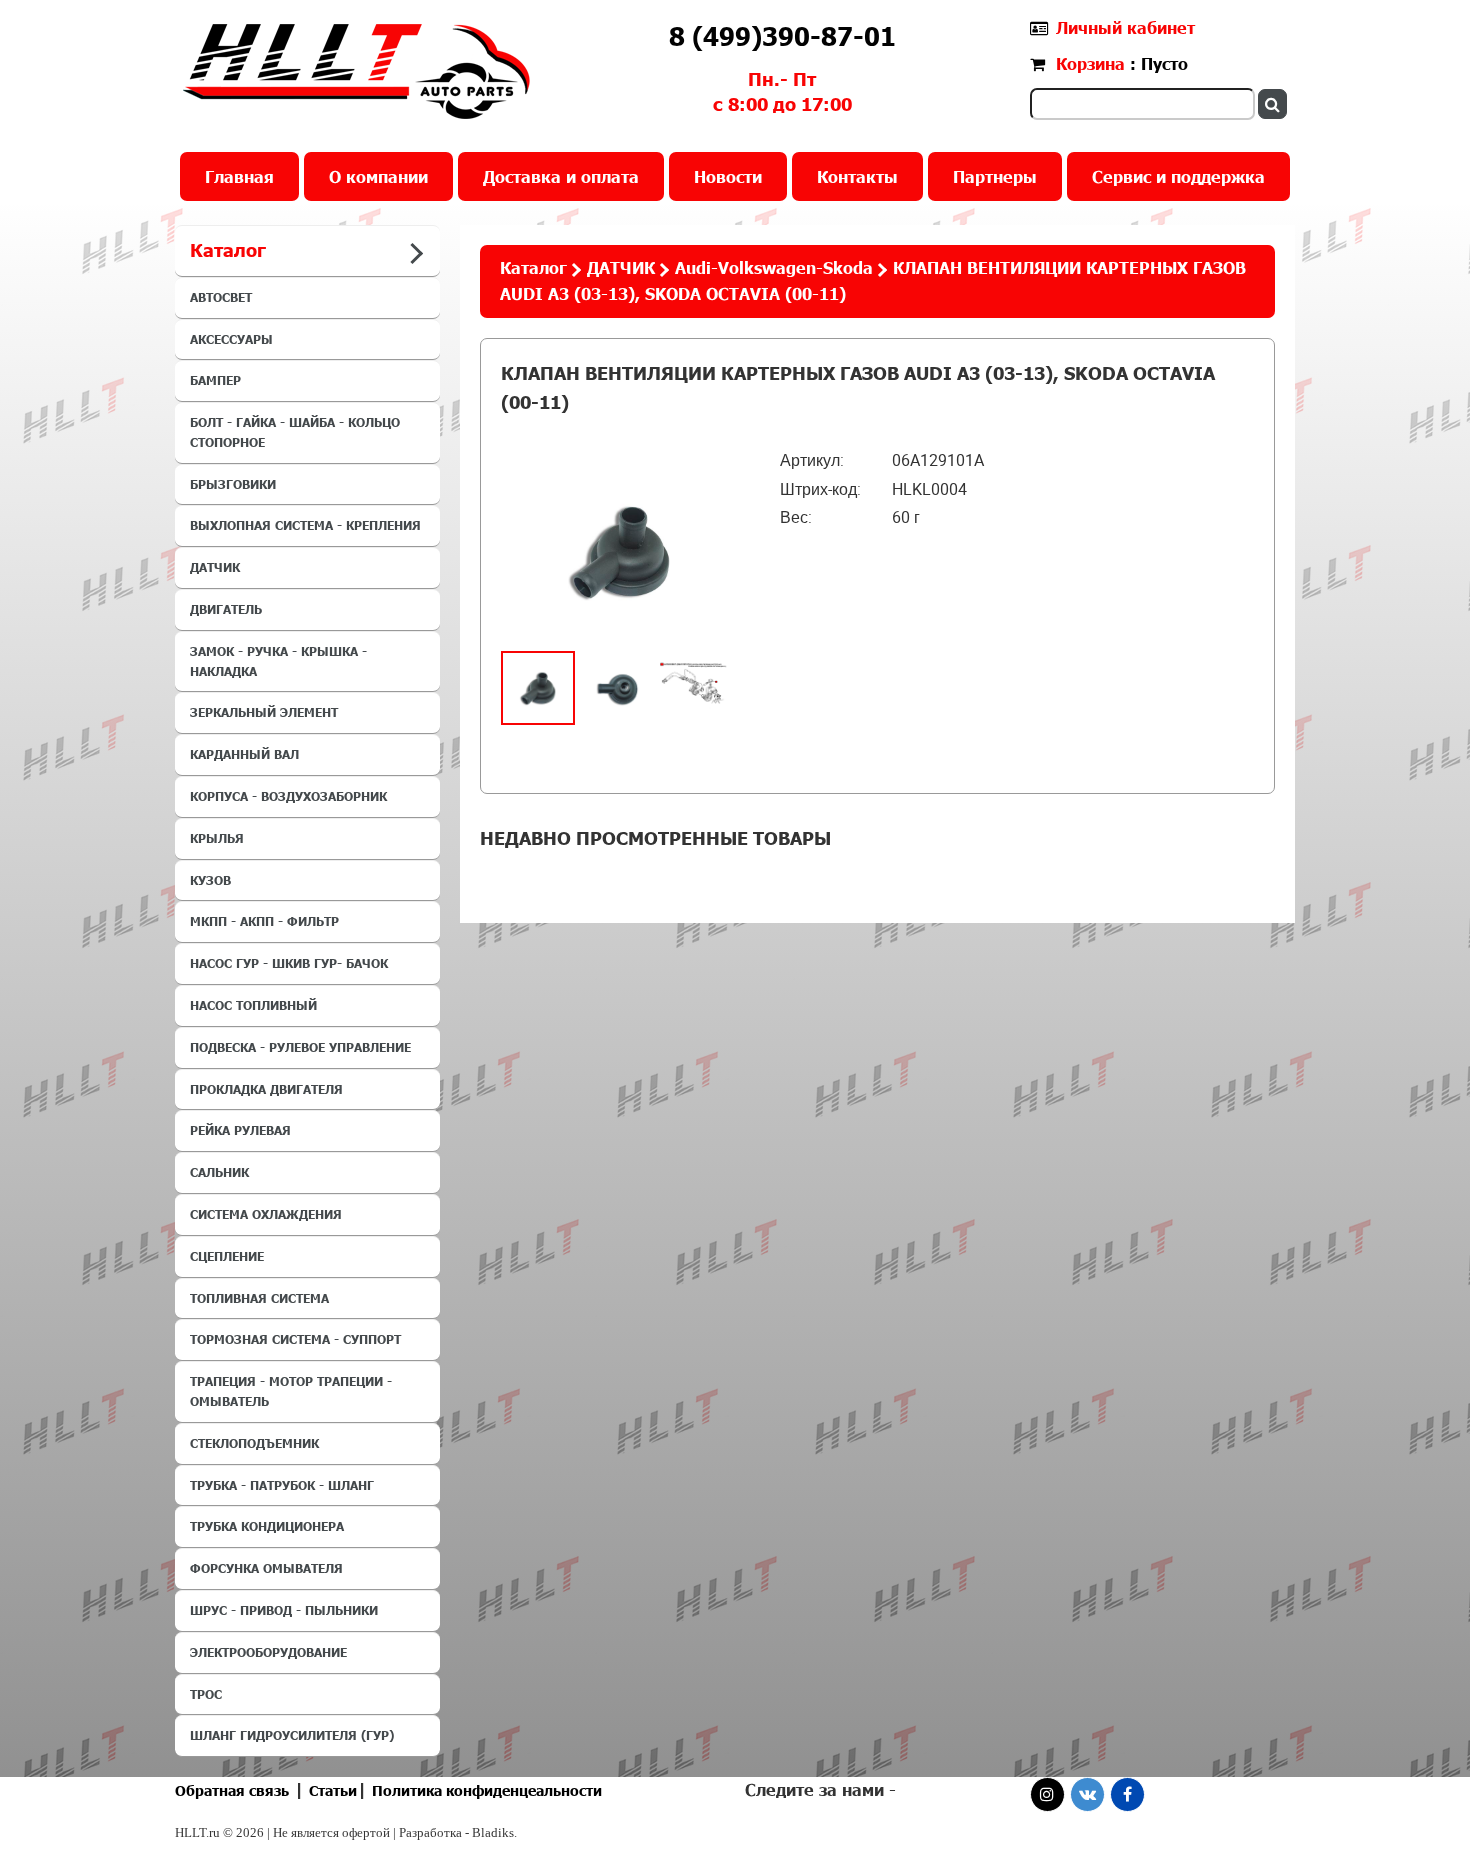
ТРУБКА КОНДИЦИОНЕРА (267, 1526)
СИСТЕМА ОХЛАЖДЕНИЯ (266, 1214)
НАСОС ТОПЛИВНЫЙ (253, 1005)
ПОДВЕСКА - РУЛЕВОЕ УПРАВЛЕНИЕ (300, 1047)
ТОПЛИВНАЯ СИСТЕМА (259, 1298)
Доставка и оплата (561, 176)
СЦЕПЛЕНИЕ (227, 1256)
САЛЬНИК (219, 1172)
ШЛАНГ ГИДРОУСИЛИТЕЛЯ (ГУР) (292, 1735)
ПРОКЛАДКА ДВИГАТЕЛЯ (266, 1089)
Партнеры (995, 176)
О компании (378, 176)
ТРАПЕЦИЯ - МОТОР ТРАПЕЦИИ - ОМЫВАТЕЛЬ (291, 1391)
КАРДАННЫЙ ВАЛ (244, 754)
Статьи (333, 1790)
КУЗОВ (210, 880)
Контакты (857, 176)
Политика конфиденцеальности (487, 1790)
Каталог (533, 267)
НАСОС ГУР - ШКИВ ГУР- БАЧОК (289, 963)
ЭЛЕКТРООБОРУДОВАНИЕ (268, 1652)
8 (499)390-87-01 (782, 36)
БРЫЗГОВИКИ (233, 484)
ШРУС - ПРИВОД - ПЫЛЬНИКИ (284, 1610)
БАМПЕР (215, 380)
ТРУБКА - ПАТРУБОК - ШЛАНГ (282, 1485)
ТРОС (206, 1694)
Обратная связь (232, 1790)
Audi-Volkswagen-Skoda (774, 267)
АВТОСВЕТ (221, 297)
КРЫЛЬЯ (217, 838)
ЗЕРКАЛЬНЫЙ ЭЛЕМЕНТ (264, 712)
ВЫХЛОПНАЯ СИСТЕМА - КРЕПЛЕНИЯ (305, 525)
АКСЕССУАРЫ (231, 339)
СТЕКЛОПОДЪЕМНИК (254, 1443)
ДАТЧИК (215, 567)
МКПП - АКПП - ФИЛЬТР (264, 921)
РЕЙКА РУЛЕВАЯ (240, 1130)
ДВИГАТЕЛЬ (226, 609)
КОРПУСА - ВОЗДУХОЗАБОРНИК (288, 796)
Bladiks (493, 1832)
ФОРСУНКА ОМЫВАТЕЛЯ (266, 1568)
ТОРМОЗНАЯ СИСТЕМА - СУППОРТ (295, 1339)
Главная (239, 176)
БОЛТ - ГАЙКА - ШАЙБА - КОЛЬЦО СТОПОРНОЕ (295, 432)
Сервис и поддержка (1178, 176)
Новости (728, 176)
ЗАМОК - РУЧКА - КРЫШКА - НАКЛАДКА (278, 661)
